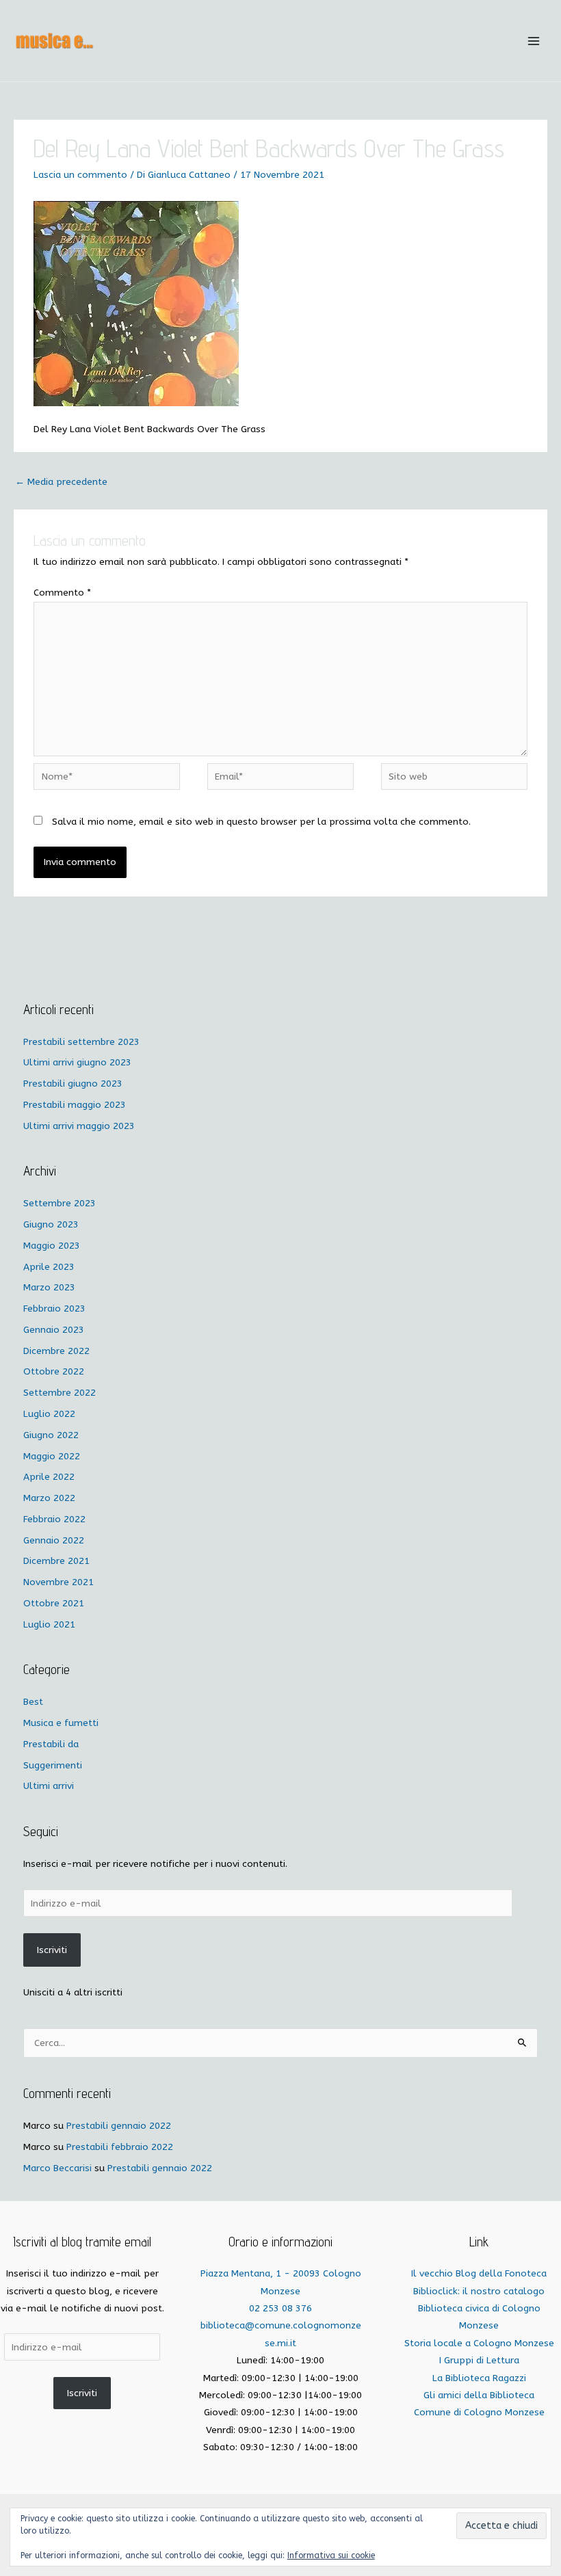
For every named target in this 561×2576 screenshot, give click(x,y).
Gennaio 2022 (54, 1540)
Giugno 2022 (51, 1435)
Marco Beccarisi (57, 2168)
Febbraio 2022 (54, 1519)
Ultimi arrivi (49, 1786)
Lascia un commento (80, 175)
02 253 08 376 (280, 2308)
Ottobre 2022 (54, 1371)
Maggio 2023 (52, 1246)
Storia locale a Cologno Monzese (479, 2343)
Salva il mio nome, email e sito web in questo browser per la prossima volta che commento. (261, 822)
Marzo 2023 (49, 1287)
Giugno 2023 (51, 1224)
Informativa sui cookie (331, 2555)
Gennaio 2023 (54, 1330)
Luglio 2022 (49, 1414)
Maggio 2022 (52, 1456)
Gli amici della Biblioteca (479, 2395)
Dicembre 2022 (56, 1351)
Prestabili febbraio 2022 (120, 2147)
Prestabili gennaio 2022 (119, 2126)
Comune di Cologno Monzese (479, 2412)
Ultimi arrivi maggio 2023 (79, 1126)
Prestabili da (51, 1744)
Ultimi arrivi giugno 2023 (77, 1062)
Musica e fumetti (61, 1723)
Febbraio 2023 (54, 1309)
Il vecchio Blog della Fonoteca (479, 2273)
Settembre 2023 (60, 1203)
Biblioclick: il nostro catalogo (479, 2291)
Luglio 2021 (49, 1624)
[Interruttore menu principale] (534, 41)
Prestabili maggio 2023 (75, 1105)
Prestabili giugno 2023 (73, 1084)
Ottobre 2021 (54, 1603)
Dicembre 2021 (56, 1561)
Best (33, 1702)
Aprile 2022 (49, 1477)
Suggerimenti (53, 1765)
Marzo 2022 (49, 1498)
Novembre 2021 (58, 1582)
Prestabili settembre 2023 (81, 1042)
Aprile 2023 (49, 1267)
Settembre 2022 (60, 1393)
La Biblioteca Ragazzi (479, 2378)
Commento (62, 593)
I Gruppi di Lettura (479, 2360)
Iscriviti (52, 1950)
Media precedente (61, 482)
